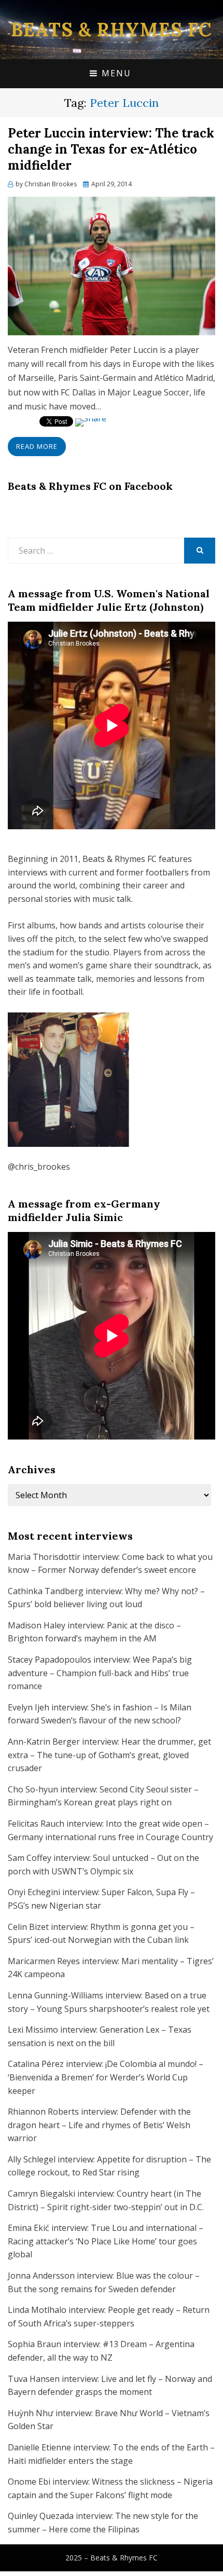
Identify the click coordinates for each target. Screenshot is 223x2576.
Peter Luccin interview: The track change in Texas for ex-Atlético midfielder (111, 149)
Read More (37, 446)
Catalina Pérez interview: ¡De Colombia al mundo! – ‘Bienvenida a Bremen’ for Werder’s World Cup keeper (106, 2077)
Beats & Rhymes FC (112, 30)
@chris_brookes (39, 1167)
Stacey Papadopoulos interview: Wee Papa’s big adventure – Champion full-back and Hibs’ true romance (100, 1673)
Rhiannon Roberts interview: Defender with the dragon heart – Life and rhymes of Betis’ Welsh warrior (99, 2125)
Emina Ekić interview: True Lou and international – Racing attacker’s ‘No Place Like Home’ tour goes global (106, 2241)
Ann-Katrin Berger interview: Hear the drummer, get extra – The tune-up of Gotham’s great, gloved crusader (109, 1755)
